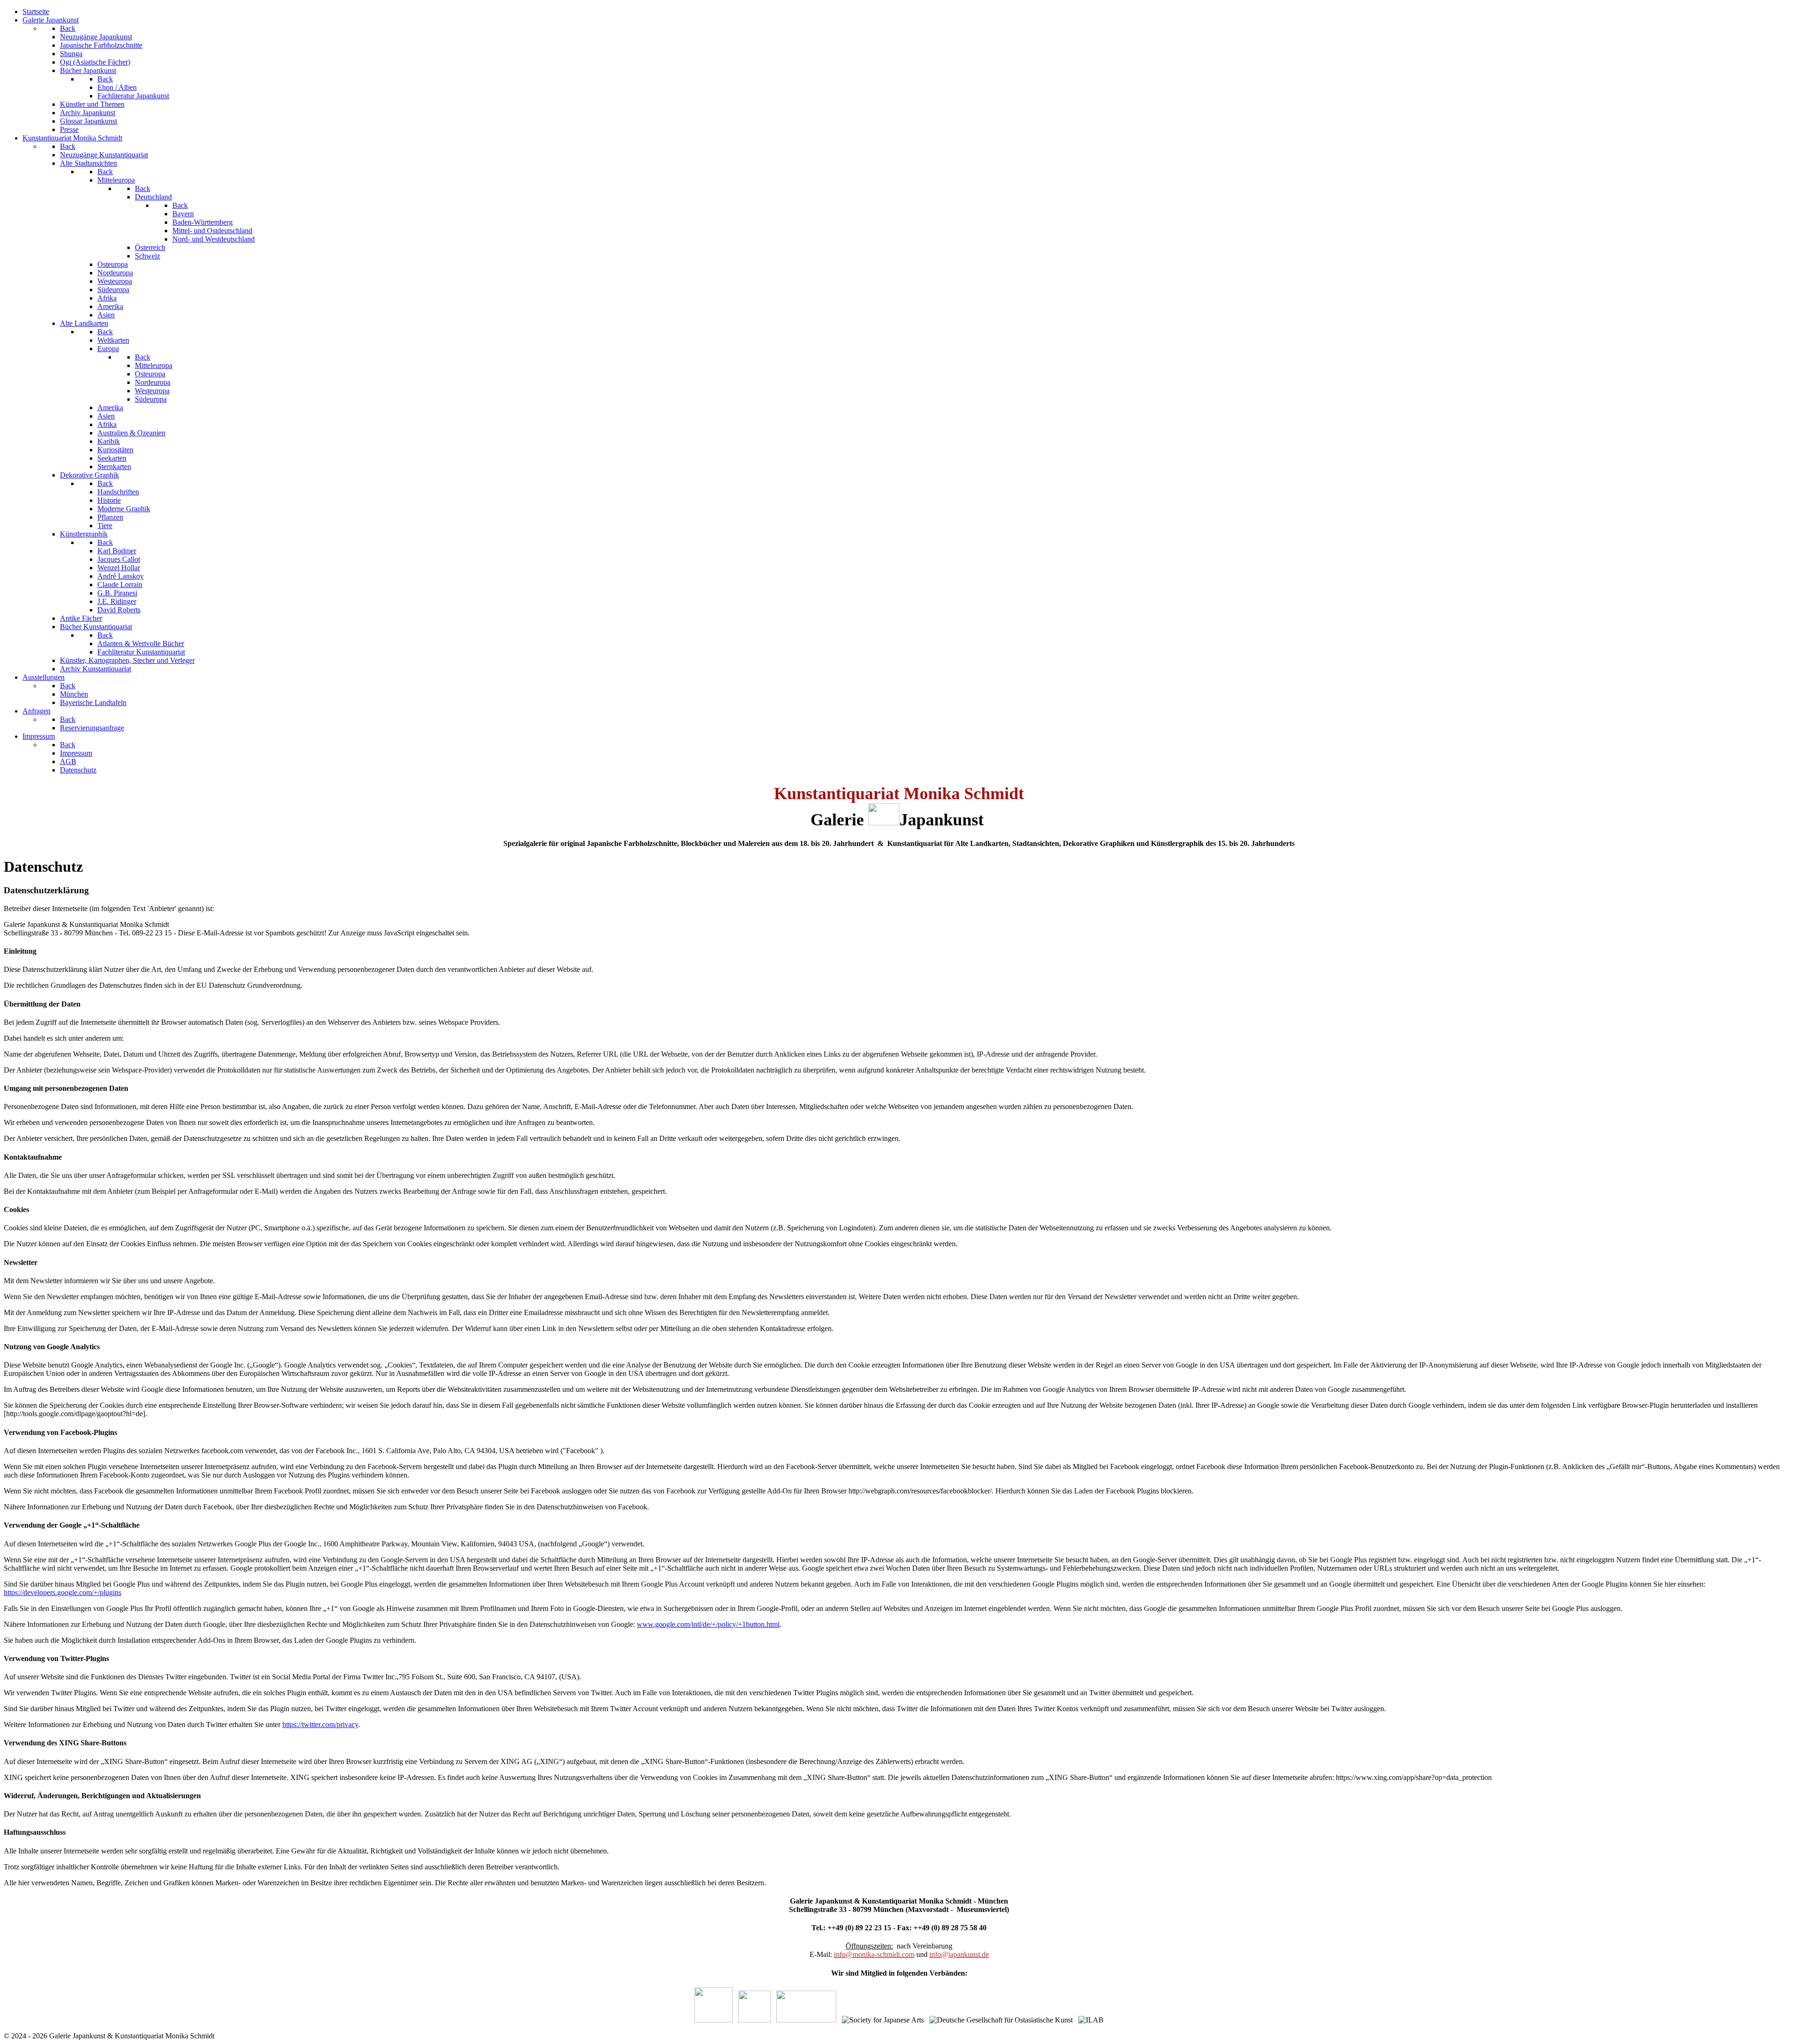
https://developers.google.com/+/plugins (63, 1592)
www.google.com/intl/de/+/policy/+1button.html (708, 1624)
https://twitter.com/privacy (320, 1724)
